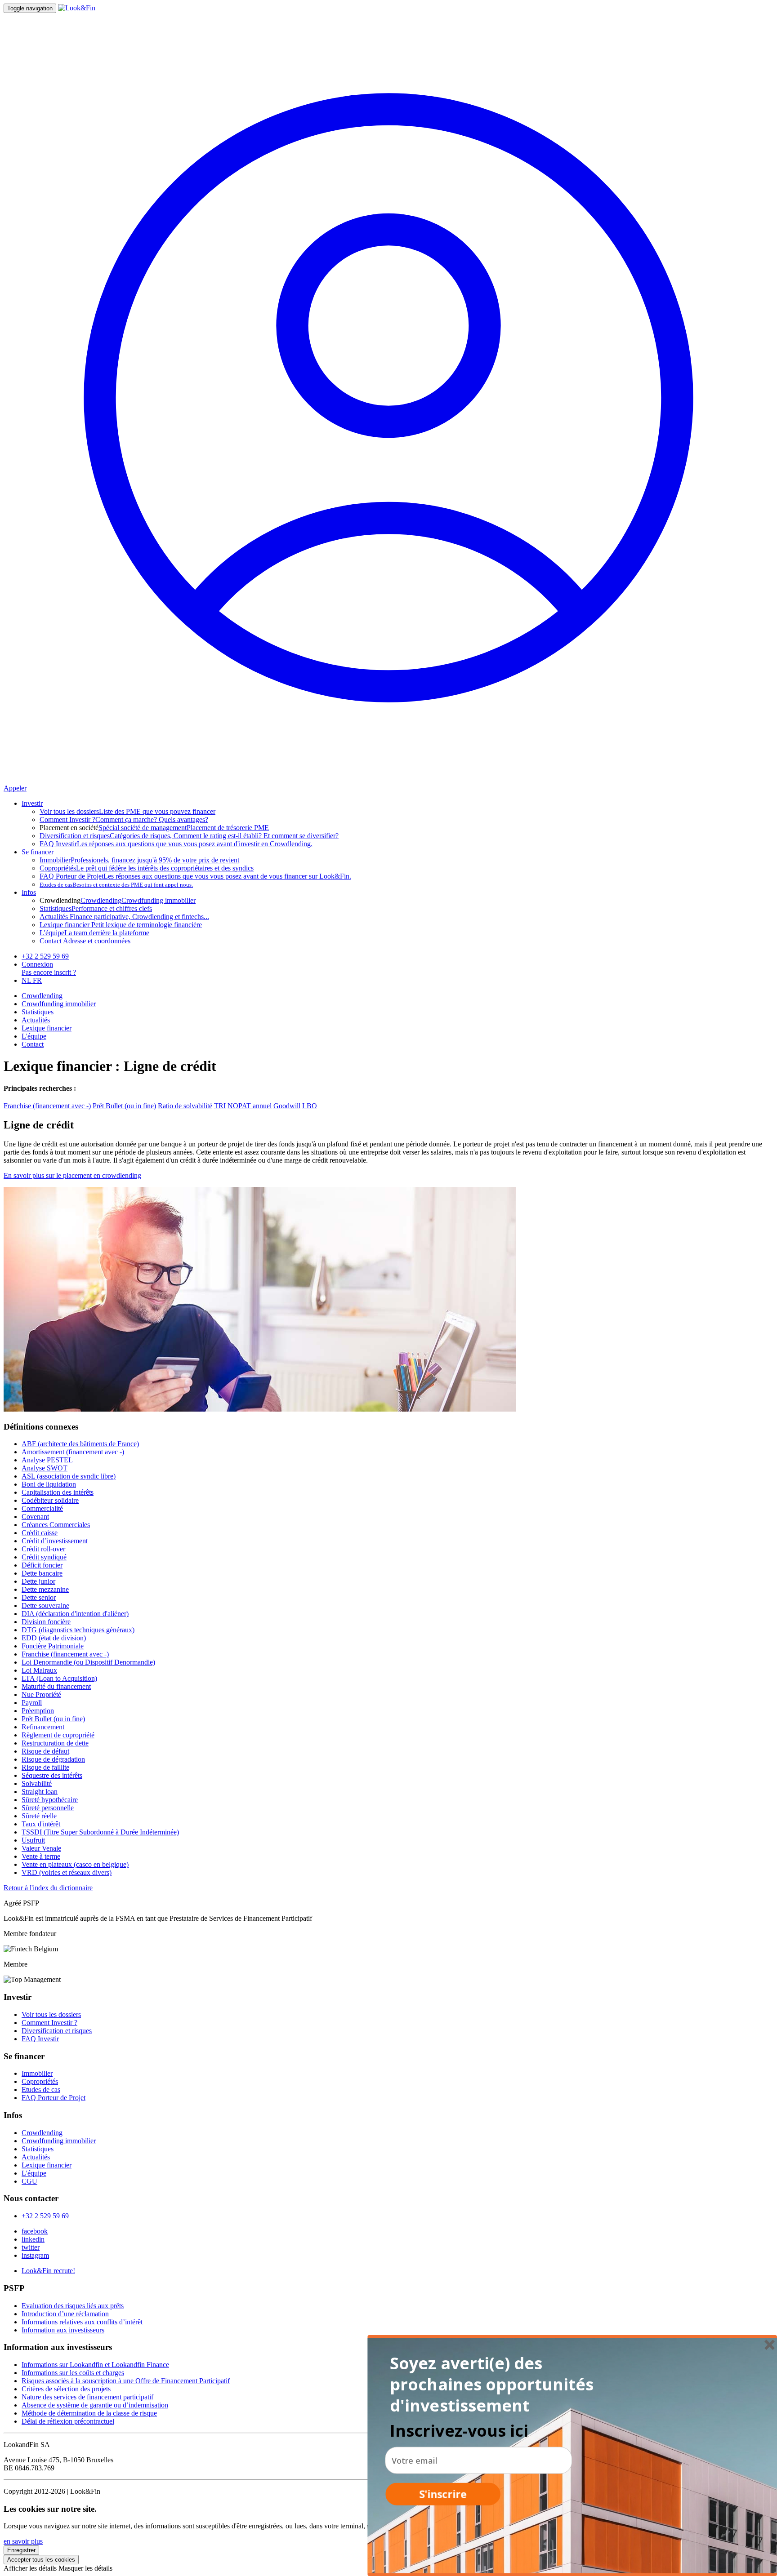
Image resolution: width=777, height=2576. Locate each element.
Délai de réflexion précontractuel (68, 2421)
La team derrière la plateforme (94, 933)
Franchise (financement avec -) (47, 1106)
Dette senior (39, 1597)
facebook (35, 2231)
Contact (33, 1044)
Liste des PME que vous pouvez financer (127, 811)
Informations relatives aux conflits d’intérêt (82, 2322)
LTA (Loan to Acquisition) (59, 1678)
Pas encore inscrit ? (49, 972)
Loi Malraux (39, 1670)
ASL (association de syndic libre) (69, 1476)
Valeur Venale (41, 1848)
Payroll (32, 1703)
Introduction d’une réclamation (65, 2314)
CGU (29, 2181)
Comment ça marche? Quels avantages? (124, 819)
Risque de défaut (45, 1751)
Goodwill (287, 1106)
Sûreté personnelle (48, 1808)
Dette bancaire (42, 1573)
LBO (310, 1106)
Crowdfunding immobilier (159, 900)
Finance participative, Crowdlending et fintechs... (124, 917)
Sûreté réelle (39, 1816)
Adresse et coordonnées (85, 941)
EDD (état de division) (54, 1638)
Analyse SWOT (45, 1468)
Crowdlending (101, 900)
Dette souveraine (45, 1606)
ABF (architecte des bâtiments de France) (80, 1444)
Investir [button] (32, 803)
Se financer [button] (38, 852)
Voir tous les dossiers (51, 2014)
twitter (31, 2247)
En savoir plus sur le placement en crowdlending (72, 1175)
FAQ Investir (40, 2039)
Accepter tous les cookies (41, 2560)
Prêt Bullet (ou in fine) (124, 1106)
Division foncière (46, 1622)
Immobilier (37, 2073)
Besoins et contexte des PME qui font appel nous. (116, 885)
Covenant (35, 1517)
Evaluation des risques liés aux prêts (73, 2306)
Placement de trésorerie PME (228, 828)
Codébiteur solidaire (50, 1500)
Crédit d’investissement (55, 1541)
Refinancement (43, 1727)
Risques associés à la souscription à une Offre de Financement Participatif (126, 2381)
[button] (494, 2385)
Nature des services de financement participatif (87, 2397)
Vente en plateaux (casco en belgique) (75, 1864)
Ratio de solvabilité (185, 1106)
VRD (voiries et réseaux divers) (67, 1872)
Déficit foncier (42, 1565)
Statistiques (38, 1012)
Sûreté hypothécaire (50, 1800)
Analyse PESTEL (47, 1460)
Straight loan (40, 1792)
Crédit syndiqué (44, 1557)
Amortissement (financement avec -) (73, 1452)
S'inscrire (443, 2494)
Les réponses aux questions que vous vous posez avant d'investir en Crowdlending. (176, 844)
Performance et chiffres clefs (96, 908)
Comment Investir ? (49, 2023)
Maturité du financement (56, 1686)
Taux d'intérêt (41, 1824)
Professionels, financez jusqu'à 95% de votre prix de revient (139, 860)
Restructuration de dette (55, 1743)
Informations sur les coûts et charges (73, 2373)
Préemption (38, 1711)
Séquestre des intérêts (52, 1775)
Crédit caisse (40, 1533)
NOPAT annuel (250, 1106)
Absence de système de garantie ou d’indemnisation (95, 2405)
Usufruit (33, 1840)
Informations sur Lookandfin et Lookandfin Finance (95, 2365)
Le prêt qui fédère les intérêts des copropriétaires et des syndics (147, 868)
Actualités (36, 1020)
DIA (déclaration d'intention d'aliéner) (75, 1614)
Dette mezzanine (45, 1589)
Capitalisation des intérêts (58, 1492)
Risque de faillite (45, 1767)
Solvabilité (37, 1783)
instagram (35, 2255)
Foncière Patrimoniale (53, 1646)
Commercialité (42, 1508)
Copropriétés (40, 2081)
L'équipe (34, 1036)
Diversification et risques (57, 2031)
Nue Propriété (41, 1694)
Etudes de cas (41, 2090)
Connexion (37, 964)
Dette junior (38, 1581)
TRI (220, 1106)
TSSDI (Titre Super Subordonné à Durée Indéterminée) (100, 1832)
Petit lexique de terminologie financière (121, 925)
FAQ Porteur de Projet (54, 2098)
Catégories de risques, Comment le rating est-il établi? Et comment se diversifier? (189, 836)
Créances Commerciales (56, 1525)
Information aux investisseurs (63, 2330)
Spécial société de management (143, 828)
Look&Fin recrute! (48, 2271)
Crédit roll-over (43, 1549)
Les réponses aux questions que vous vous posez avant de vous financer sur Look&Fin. (195, 876)
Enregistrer (21, 2550)
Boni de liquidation (49, 1484)
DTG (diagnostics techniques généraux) (78, 1630)
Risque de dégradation (53, 1759)
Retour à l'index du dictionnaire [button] (48, 1888)
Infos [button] (29, 892)
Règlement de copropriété (58, 1735)
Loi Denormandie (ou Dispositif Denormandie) (88, 1662)
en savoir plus (23, 2541)
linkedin (33, 2239)
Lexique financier (47, 1028)
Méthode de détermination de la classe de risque (89, 2413)
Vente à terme (41, 1856)
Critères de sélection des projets (66, 2389)
